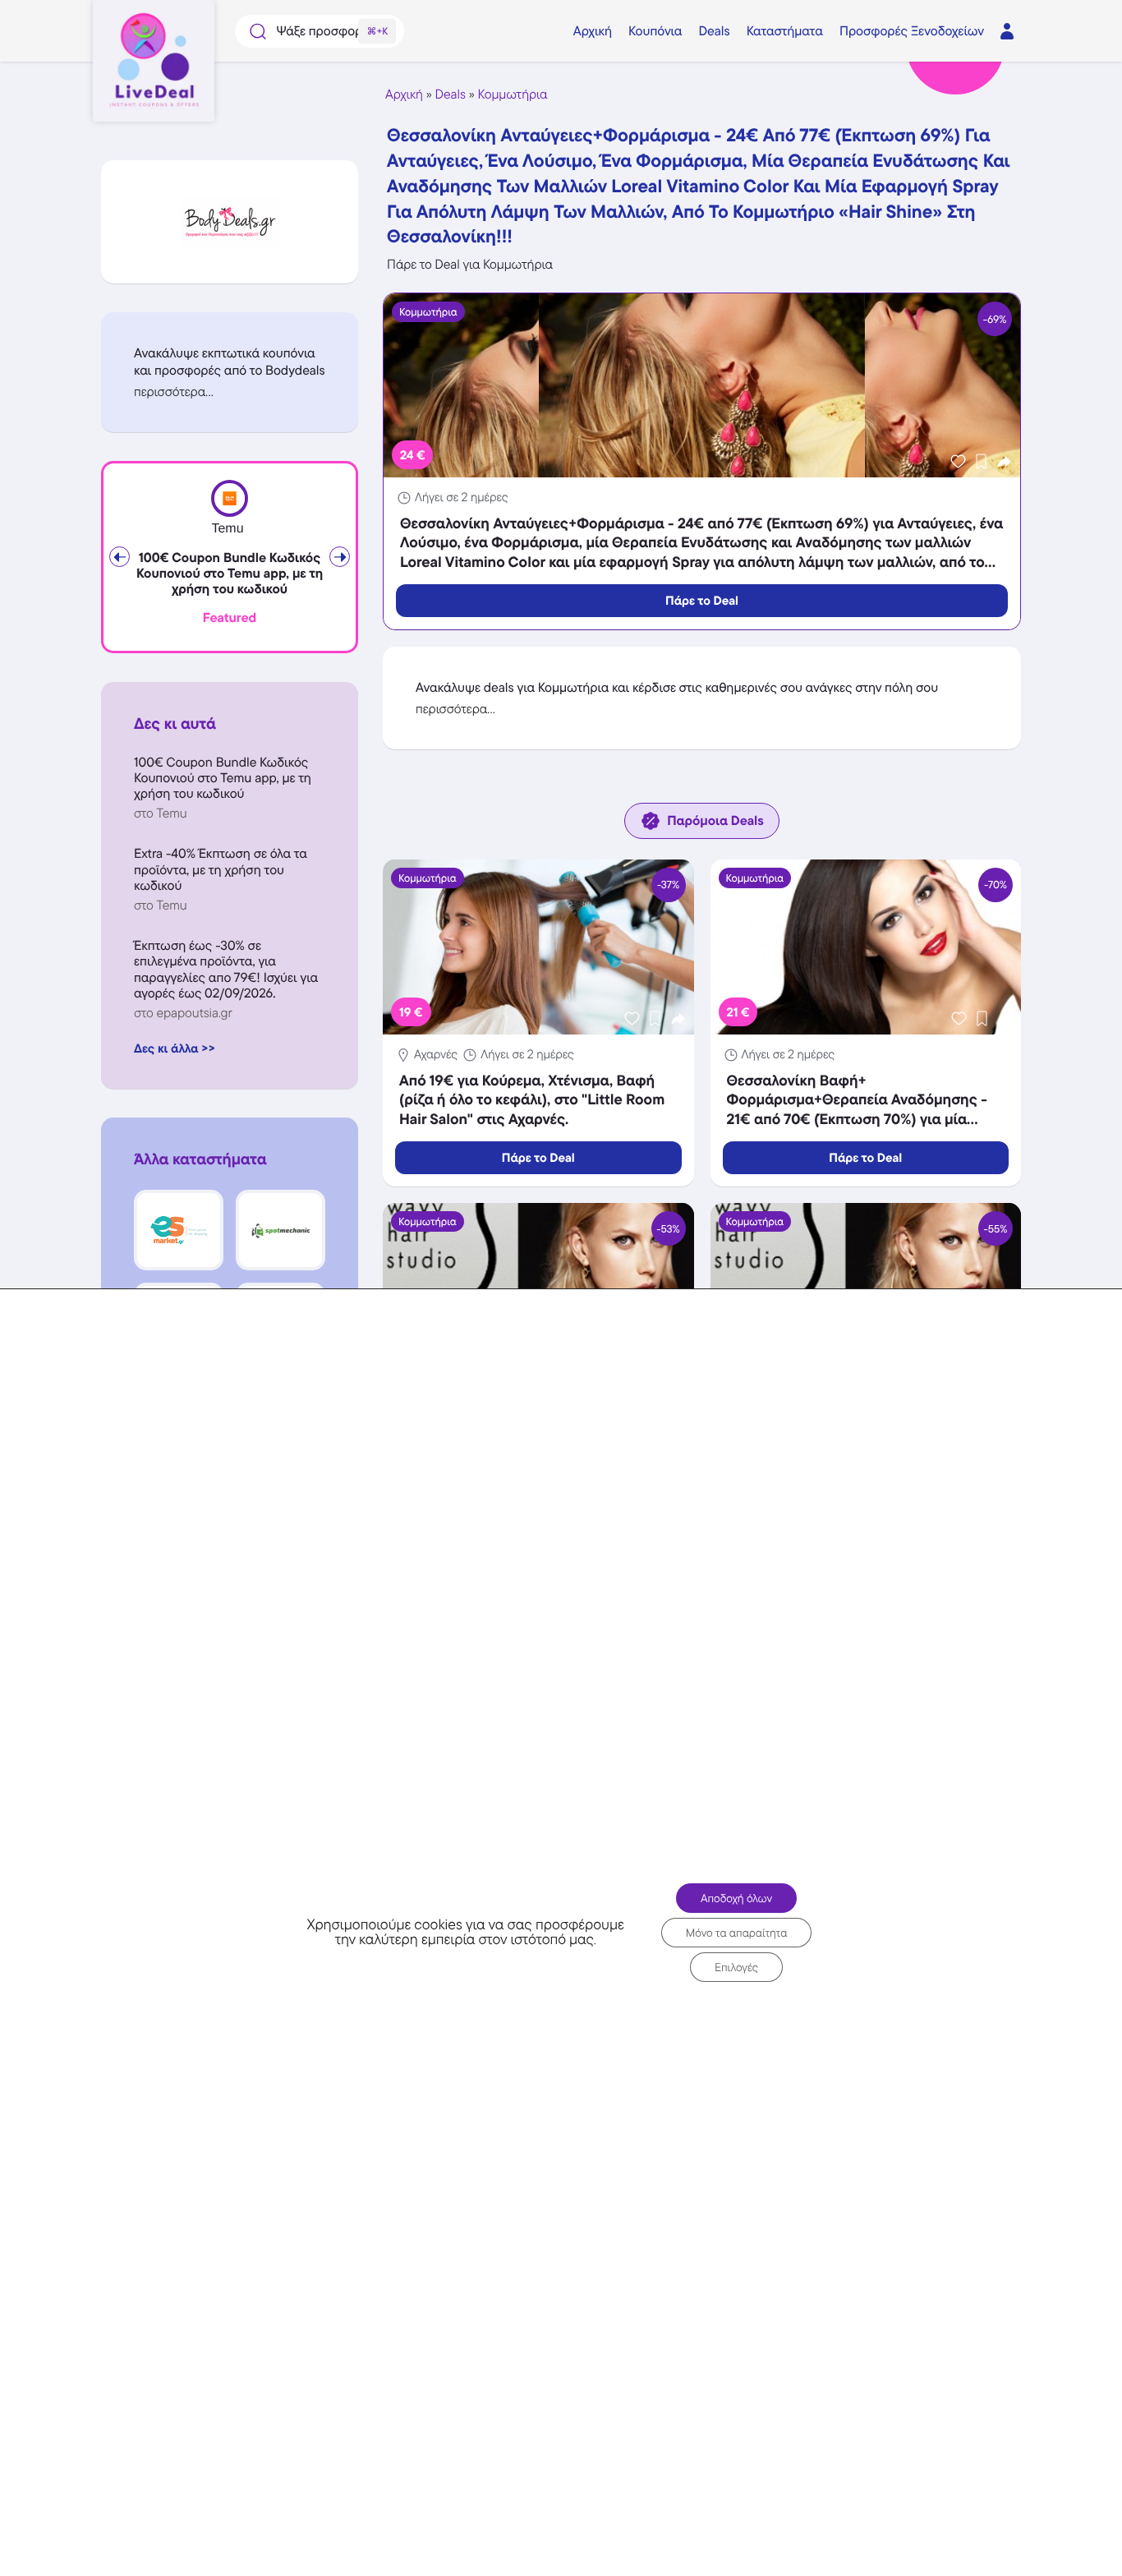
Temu (227, 529)
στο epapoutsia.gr (183, 1013)
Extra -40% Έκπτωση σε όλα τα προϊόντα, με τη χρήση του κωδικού (221, 869)
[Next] (340, 557)
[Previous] (120, 557)
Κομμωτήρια (513, 94)
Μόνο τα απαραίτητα (737, 1933)
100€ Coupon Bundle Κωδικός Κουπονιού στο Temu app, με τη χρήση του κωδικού (230, 574)
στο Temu (161, 813)
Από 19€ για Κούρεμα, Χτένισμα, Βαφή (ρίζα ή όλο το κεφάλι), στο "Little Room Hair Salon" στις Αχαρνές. (532, 1100)
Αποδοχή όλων (736, 1898)
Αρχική (404, 94)
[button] (230, 392)
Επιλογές (736, 1967)
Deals (451, 94)
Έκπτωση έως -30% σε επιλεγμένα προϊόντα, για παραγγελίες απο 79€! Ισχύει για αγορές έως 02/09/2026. (226, 969)
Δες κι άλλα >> (175, 1048)
